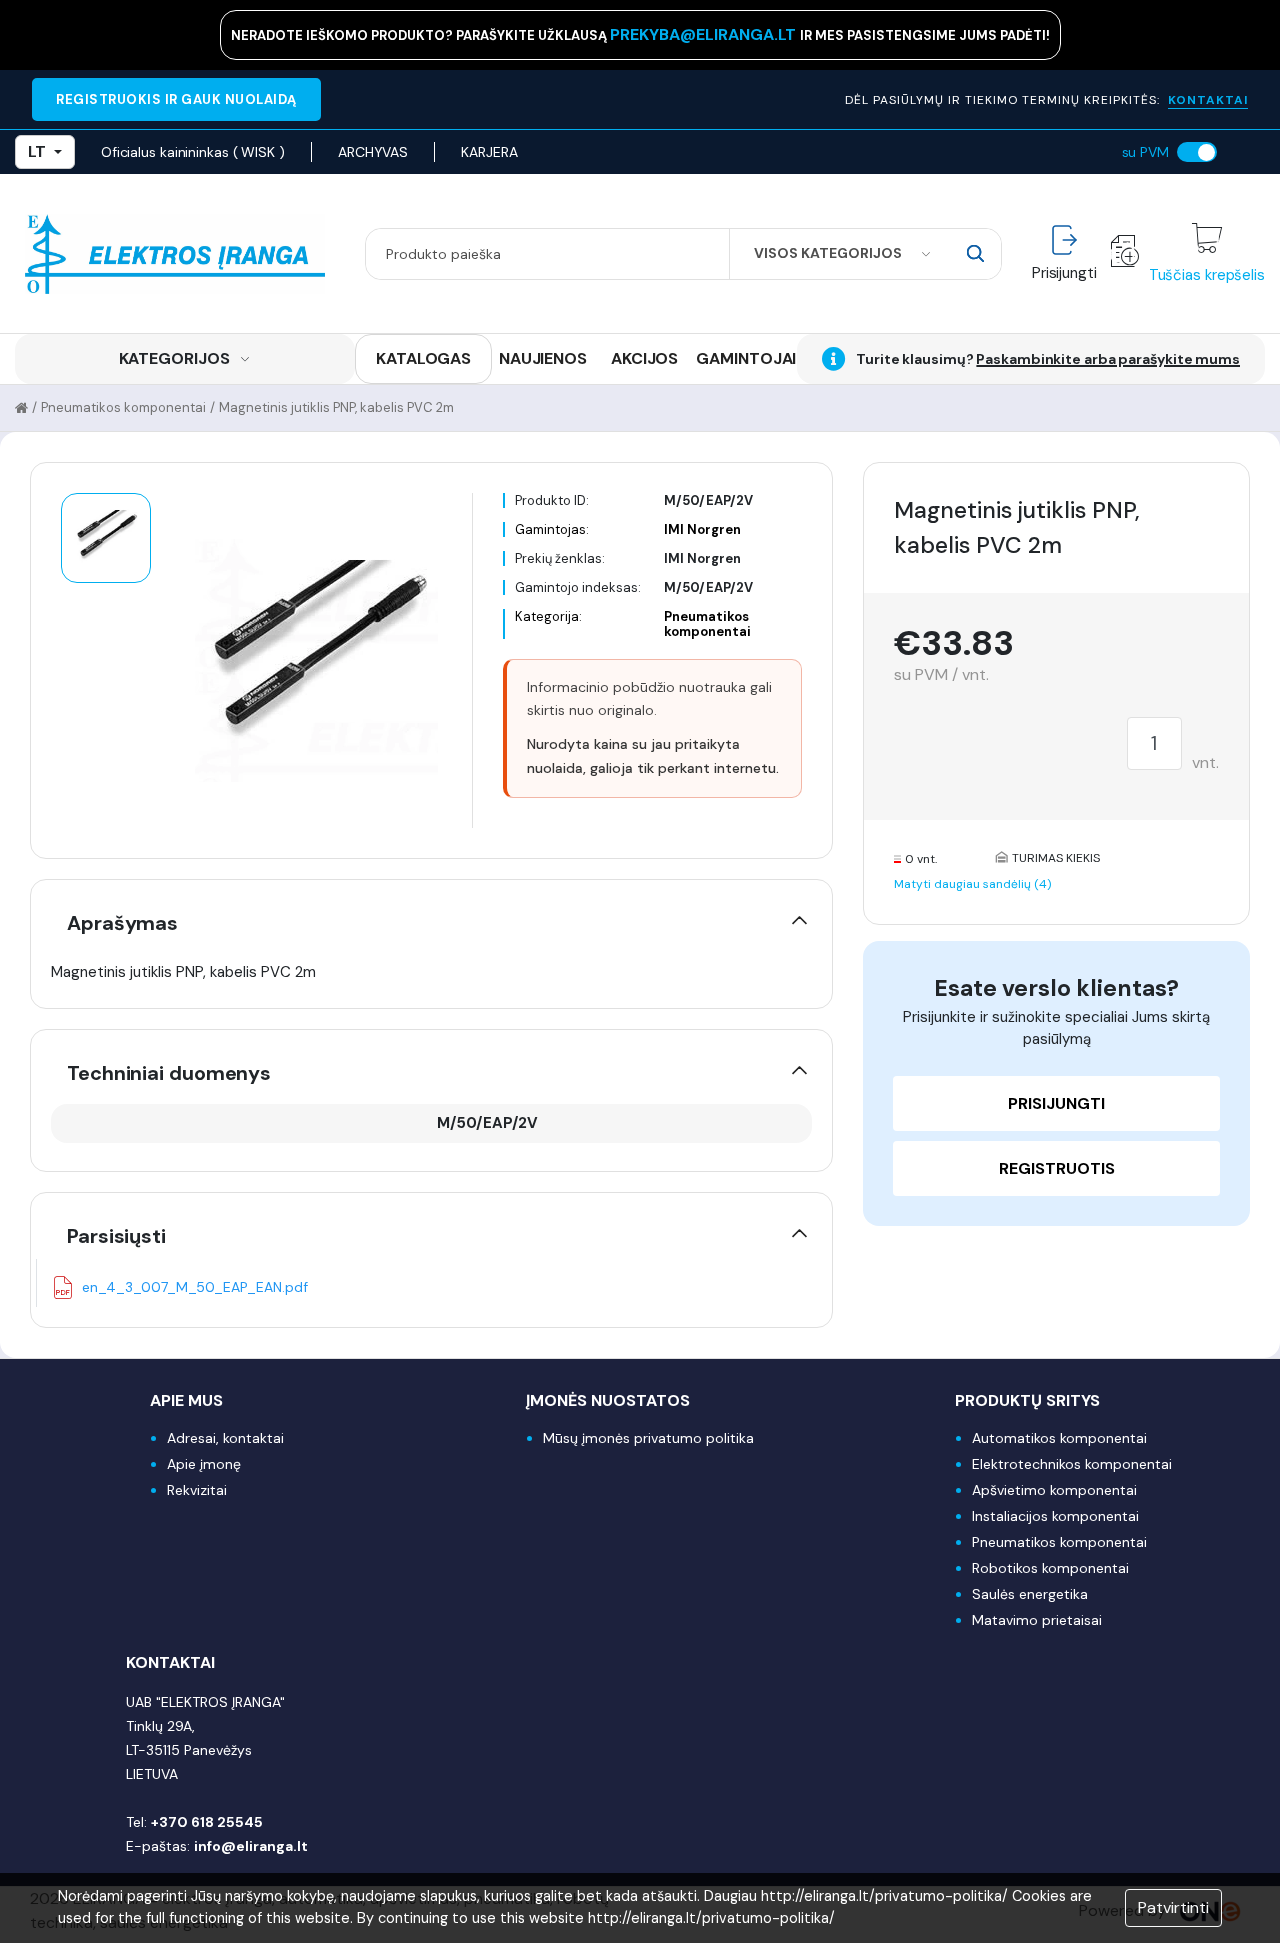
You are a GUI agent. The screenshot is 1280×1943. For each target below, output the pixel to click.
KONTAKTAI (1208, 100)
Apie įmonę (204, 1464)
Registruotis (1057, 1168)
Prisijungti (1056, 1103)
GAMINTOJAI (746, 358)
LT (37, 151)
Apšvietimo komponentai (1054, 1490)
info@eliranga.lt (251, 1846)
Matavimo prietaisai (1037, 1620)
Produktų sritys (1027, 1400)
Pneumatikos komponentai (123, 407)
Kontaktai (170, 1662)
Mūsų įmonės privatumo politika (648, 1438)
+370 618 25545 (207, 1822)
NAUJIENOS (543, 358)
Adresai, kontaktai (225, 1438)
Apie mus (186, 1400)
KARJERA (489, 152)
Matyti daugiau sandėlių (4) (972, 884)
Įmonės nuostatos (608, 1400)
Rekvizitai (197, 1490)
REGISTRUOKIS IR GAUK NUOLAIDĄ (176, 99)
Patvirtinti (1173, 1907)
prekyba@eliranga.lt (705, 34)
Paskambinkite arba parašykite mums (1108, 359)
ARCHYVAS (373, 152)
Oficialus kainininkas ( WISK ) (193, 152)
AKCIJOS (644, 358)
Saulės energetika (1030, 1594)
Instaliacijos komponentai (1055, 1516)
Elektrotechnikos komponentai (1072, 1464)
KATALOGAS (423, 358)
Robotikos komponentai (1050, 1568)
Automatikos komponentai (1059, 1438)
